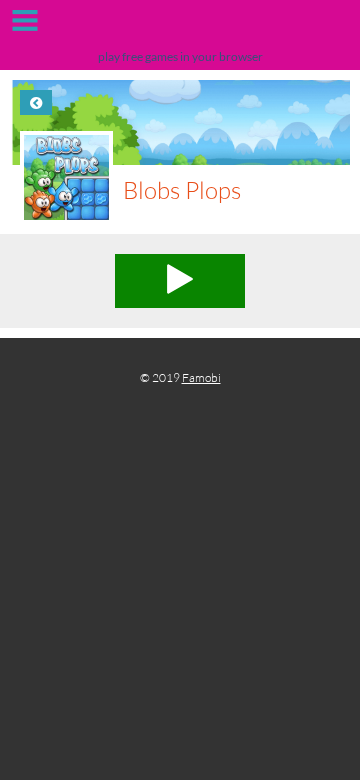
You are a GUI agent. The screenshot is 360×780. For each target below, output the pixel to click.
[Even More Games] (180, 27)
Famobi (201, 377)
